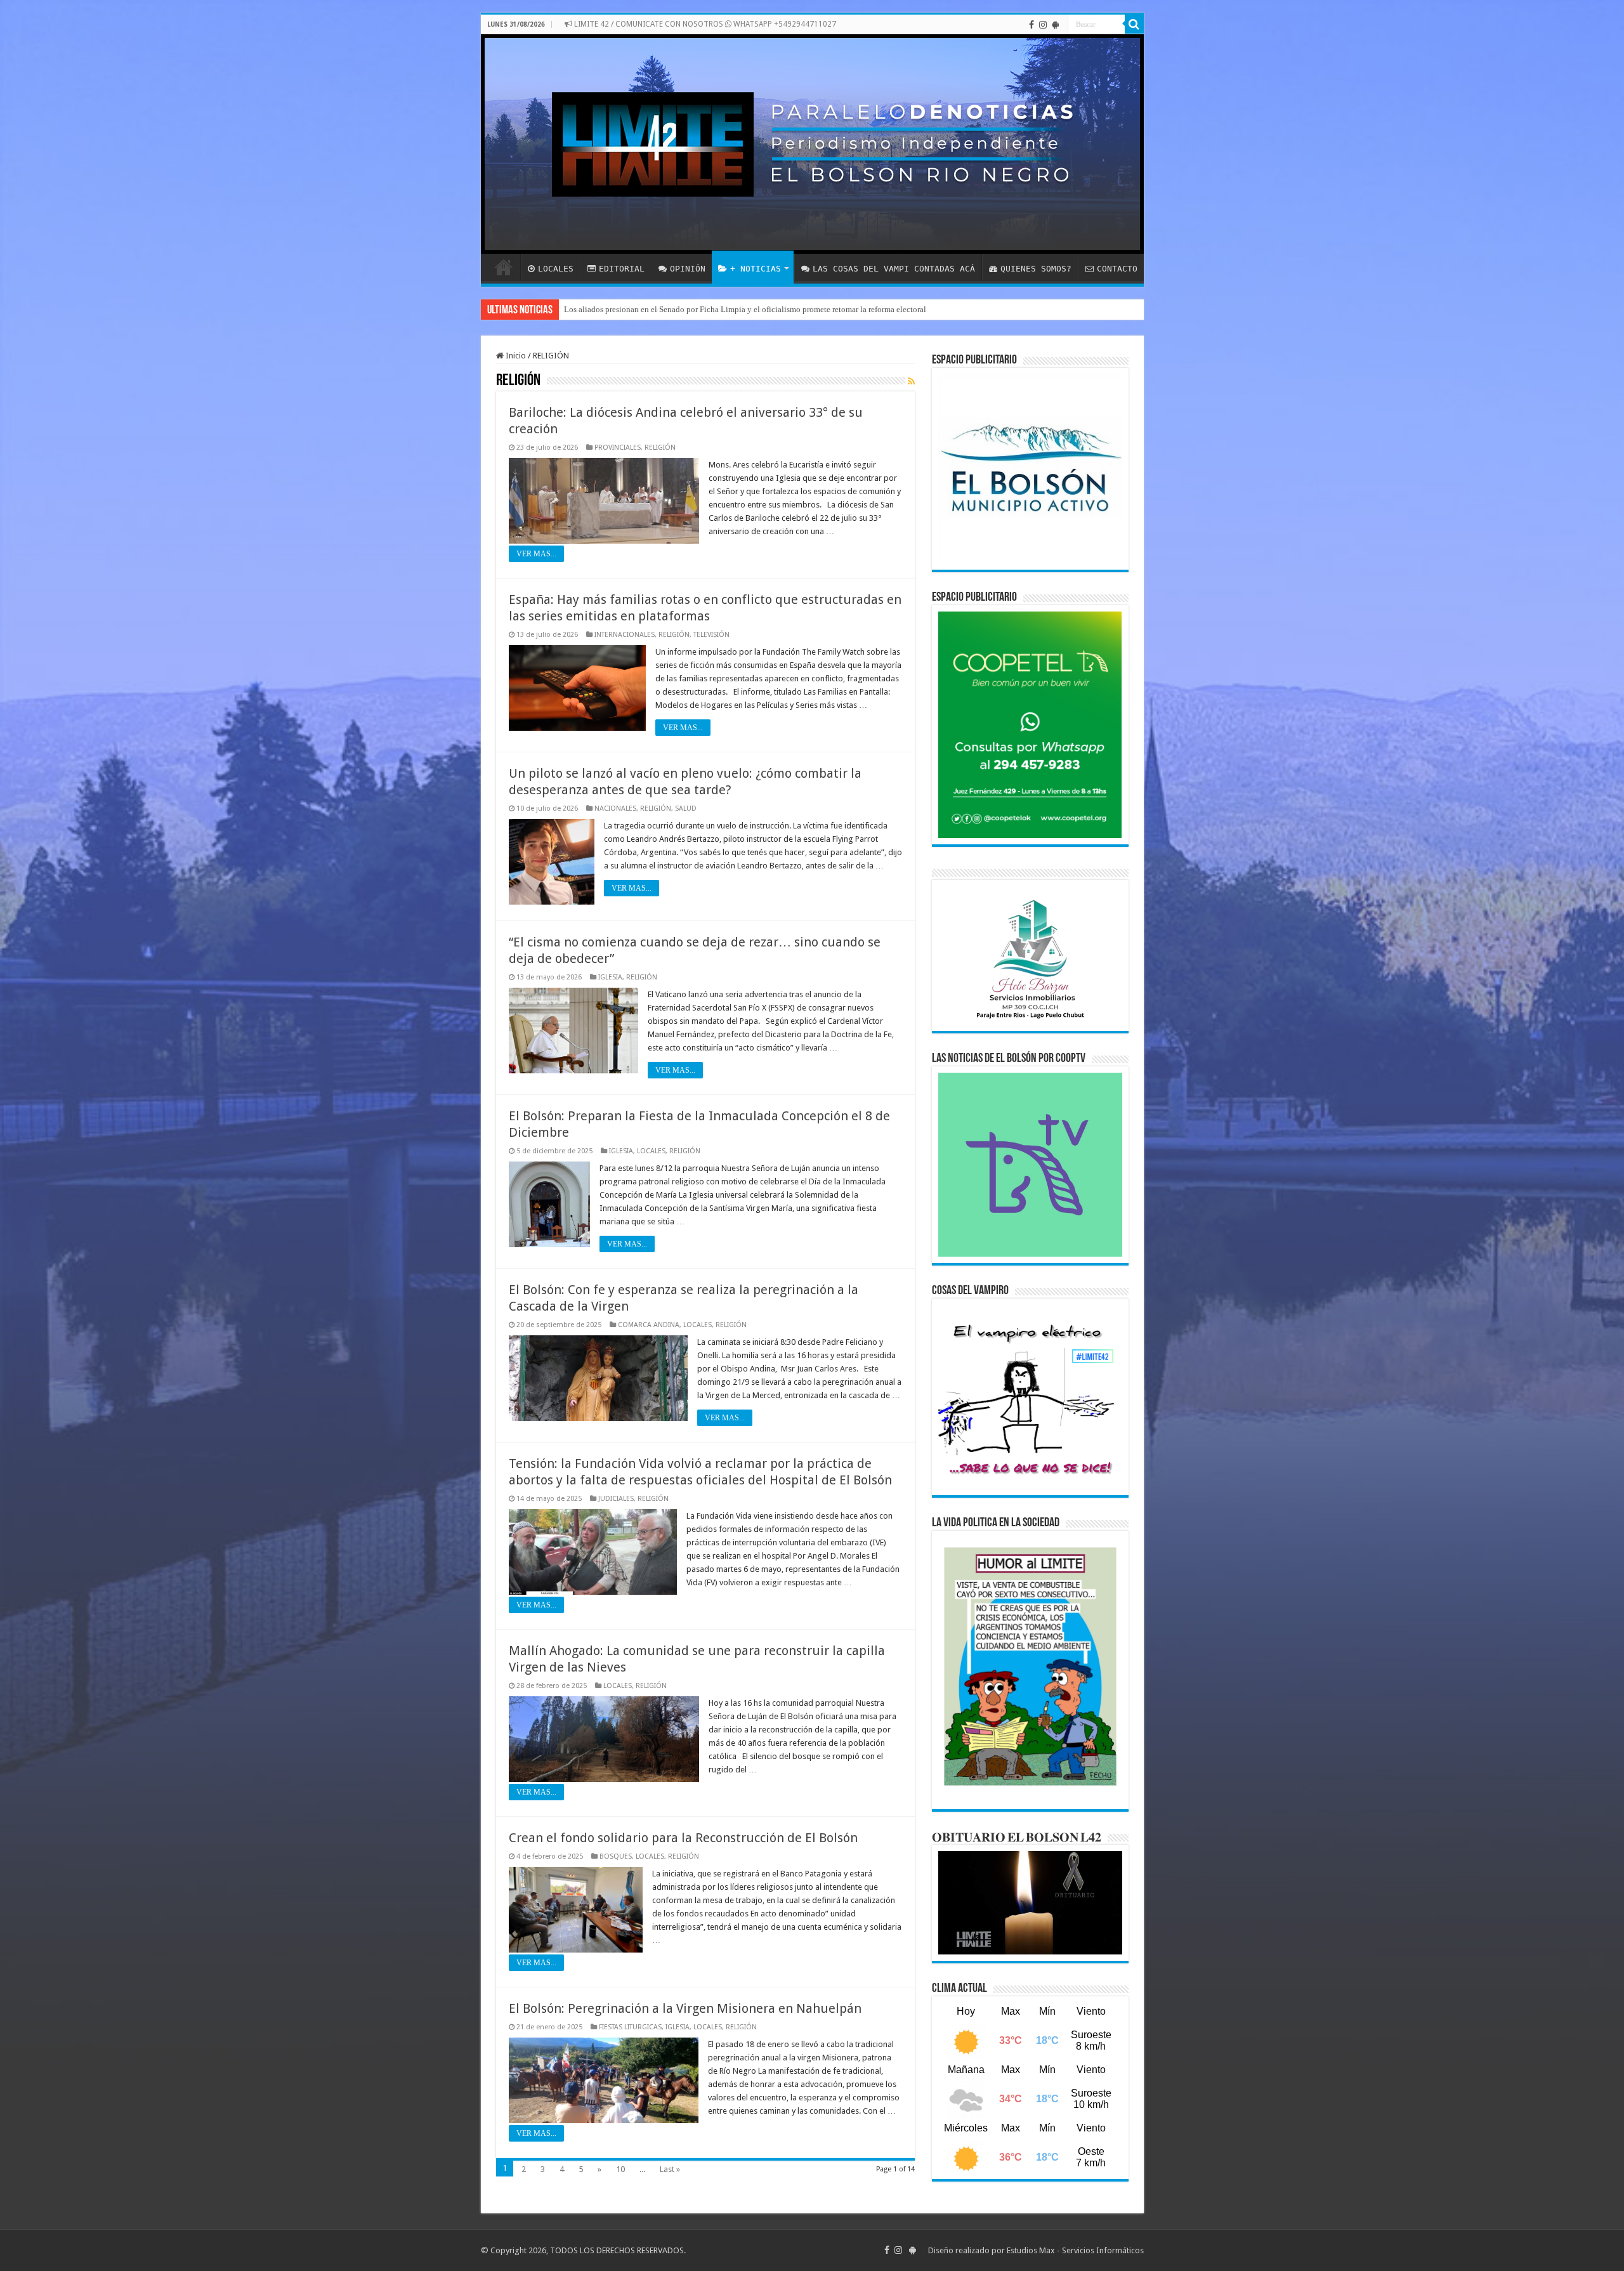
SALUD (686, 808)
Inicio (515, 356)
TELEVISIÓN (711, 635)
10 (620, 2169)
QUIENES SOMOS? (1036, 269)
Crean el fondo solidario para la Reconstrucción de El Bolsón (683, 1838)
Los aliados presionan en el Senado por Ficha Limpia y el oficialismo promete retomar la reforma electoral (745, 309)
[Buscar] (1134, 24)
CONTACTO (1117, 269)
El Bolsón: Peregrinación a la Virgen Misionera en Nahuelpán (685, 2008)
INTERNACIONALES (625, 635)
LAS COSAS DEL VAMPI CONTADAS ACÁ (894, 269)
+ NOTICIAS (756, 269)
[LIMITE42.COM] (812, 144)
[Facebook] (1031, 25)
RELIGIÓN (660, 448)
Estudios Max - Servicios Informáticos (1075, 2250)
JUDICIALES (616, 1499)
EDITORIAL (622, 269)
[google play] (1055, 25)
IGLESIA (610, 977)
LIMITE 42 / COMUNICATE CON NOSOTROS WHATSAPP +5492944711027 (704, 24)
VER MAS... (536, 554)
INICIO (504, 267)
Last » (670, 2169)
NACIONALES (615, 808)
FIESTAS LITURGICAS (630, 2027)
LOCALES (556, 269)
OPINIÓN (688, 269)
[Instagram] (1043, 25)
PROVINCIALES (618, 448)
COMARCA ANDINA (649, 1325)
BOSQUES (616, 1856)
